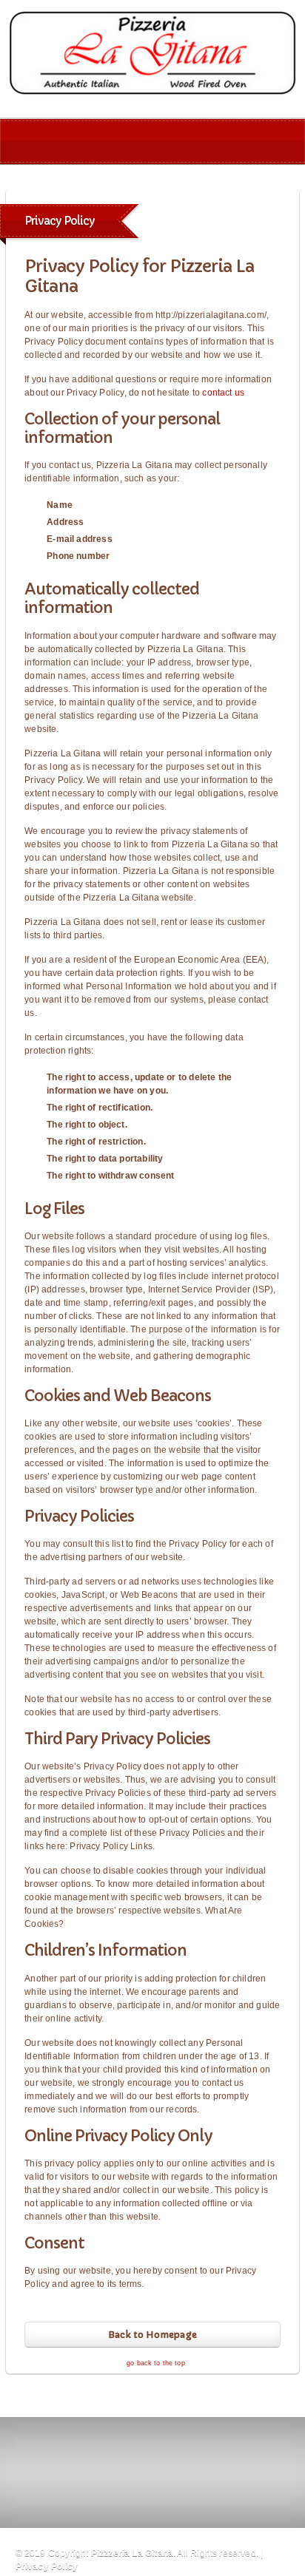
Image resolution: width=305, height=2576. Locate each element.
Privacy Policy (47, 2566)
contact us (223, 393)
